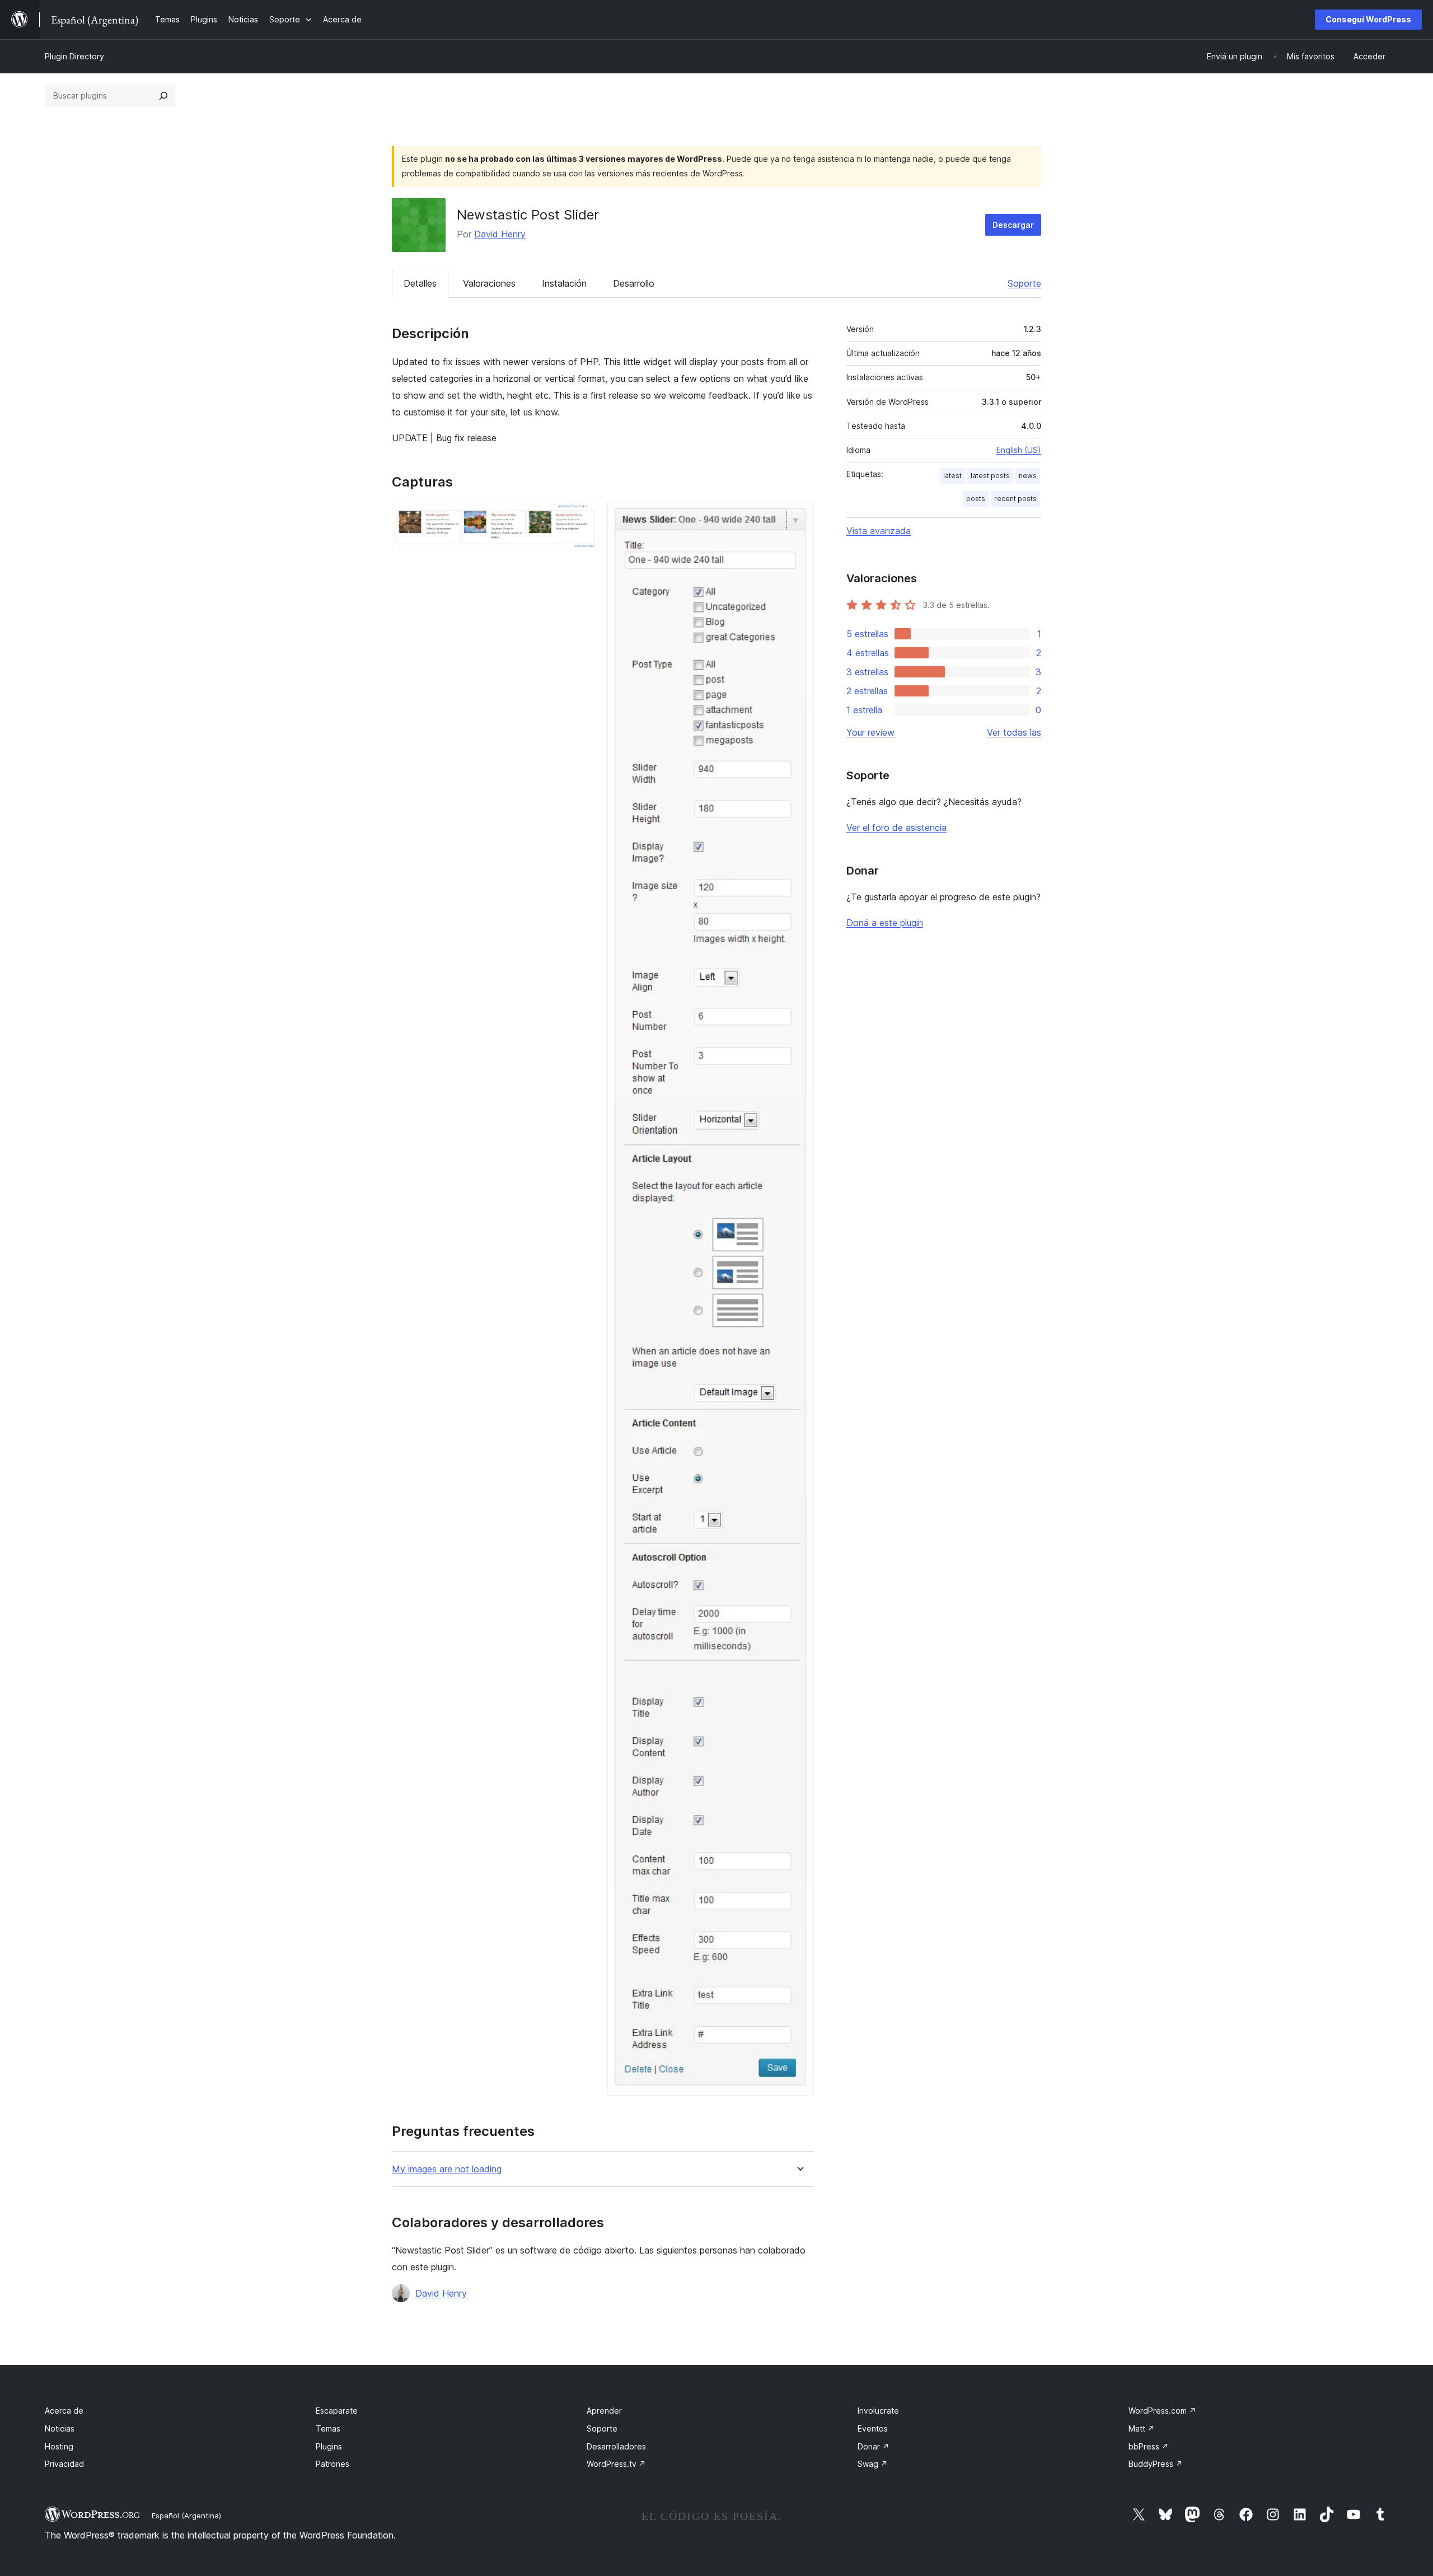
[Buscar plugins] (163, 96)
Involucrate (878, 2411)
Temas (328, 2428)
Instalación (564, 283)
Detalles (420, 283)
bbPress (1149, 2446)
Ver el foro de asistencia (896, 828)
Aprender (604, 2411)
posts (976, 499)
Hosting (59, 2446)
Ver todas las (1014, 732)
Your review (870, 732)
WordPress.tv (616, 2464)
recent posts (1015, 499)
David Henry (500, 234)
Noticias (60, 2428)
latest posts (990, 476)
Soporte (1024, 283)
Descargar (1013, 225)
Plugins (329, 2446)
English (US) (1019, 450)
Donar (874, 2446)
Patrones (333, 2464)
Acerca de (64, 2411)
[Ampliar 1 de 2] (583, 517)
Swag (873, 2464)
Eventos (873, 2428)
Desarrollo (634, 283)
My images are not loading (447, 2169)
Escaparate (337, 2411)
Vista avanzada (879, 531)
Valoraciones (489, 283)
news (1028, 476)
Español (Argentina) (186, 2516)
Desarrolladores (616, 2446)
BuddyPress (1156, 2464)
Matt (1142, 2428)
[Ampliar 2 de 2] (799, 517)
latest (952, 476)
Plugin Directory (74, 56)
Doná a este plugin (885, 923)
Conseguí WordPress (1368, 19)
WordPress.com (1162, 2411)
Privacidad (64, 2464)
